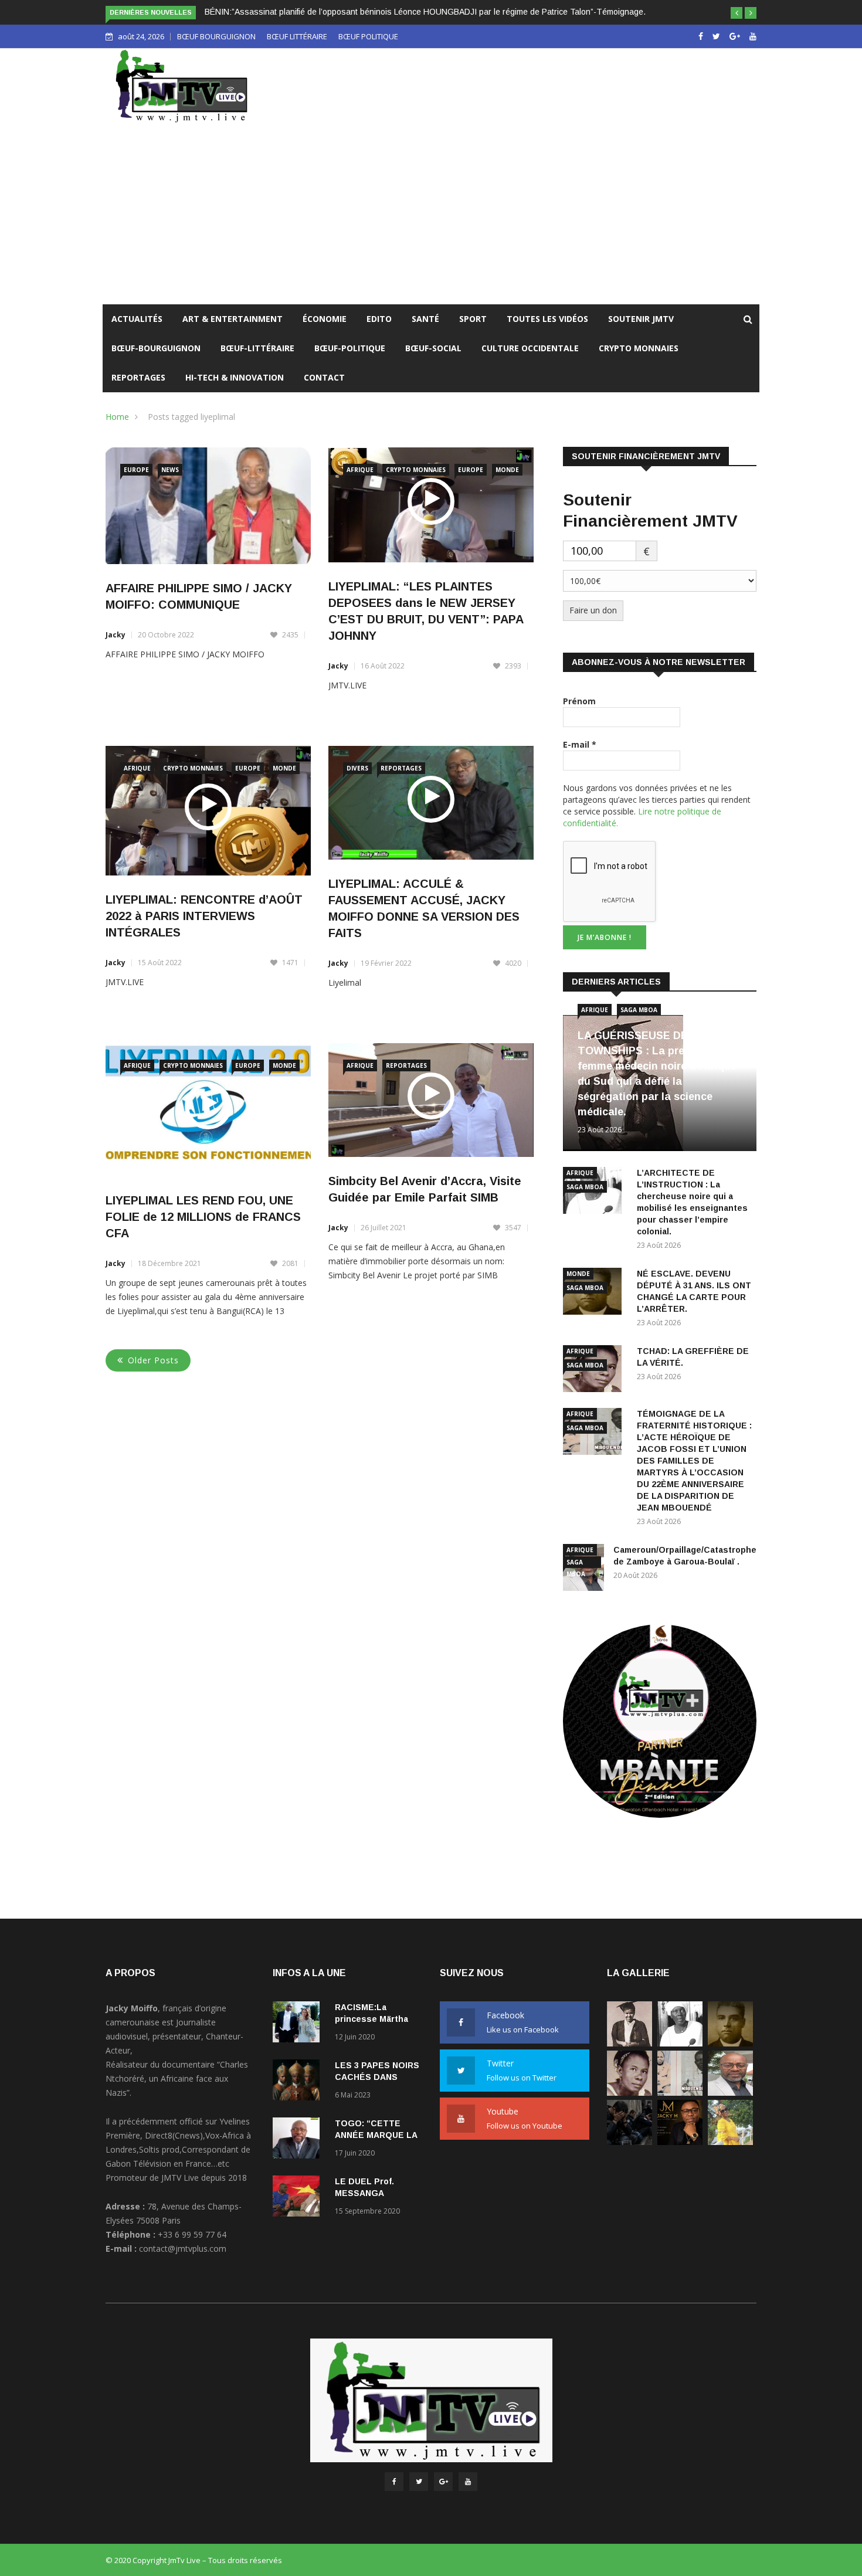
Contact (324, 377)
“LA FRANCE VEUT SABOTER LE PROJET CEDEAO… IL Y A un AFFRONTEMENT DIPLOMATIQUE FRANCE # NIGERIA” (430, 12)
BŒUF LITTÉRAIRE (297, 36)
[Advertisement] (431, 216)
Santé (425, 319)
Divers (357, 768)
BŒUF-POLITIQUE (350, 348)
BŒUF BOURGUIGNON (216, 36)
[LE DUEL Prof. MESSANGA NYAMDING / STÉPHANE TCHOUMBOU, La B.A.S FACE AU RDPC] (299, 2198)
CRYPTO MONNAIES (639, 348)
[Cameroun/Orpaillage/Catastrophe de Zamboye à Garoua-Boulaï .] (730, 2093)
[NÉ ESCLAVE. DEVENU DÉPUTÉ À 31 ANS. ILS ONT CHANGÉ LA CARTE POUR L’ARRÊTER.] (730, 2043)
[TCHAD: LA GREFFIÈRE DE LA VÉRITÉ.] (629, 2093)
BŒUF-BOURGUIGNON (156, 348)
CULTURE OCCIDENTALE (530, 348)
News (170, 470)
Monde (507, 470)
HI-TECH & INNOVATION (235, 377)
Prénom (579, 701)
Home (117, 417)
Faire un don (593, 610)
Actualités (137, 319)
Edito (379, 319)
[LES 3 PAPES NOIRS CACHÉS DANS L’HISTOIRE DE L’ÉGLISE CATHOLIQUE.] (299, 2082)
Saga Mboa (639, 1010)
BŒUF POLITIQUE (368, 36)
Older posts (153, 1360)
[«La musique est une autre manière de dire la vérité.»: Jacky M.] (680, 2142)
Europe (136, 470)
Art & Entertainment (233, 319)
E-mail (580, 744)
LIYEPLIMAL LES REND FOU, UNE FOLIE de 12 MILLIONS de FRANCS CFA (203, 1217)
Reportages (138, 377)
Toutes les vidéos (547, 319)
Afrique (360, 470)
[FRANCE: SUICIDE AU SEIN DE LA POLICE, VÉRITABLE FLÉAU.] (629, 2142)
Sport (473, 319)
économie (325, 319)
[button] (737, 13)
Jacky (116, 635)
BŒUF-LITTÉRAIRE (257, 348)
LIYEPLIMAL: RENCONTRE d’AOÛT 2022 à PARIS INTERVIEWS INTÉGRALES (204, 916)
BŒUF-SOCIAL (433, 348)
